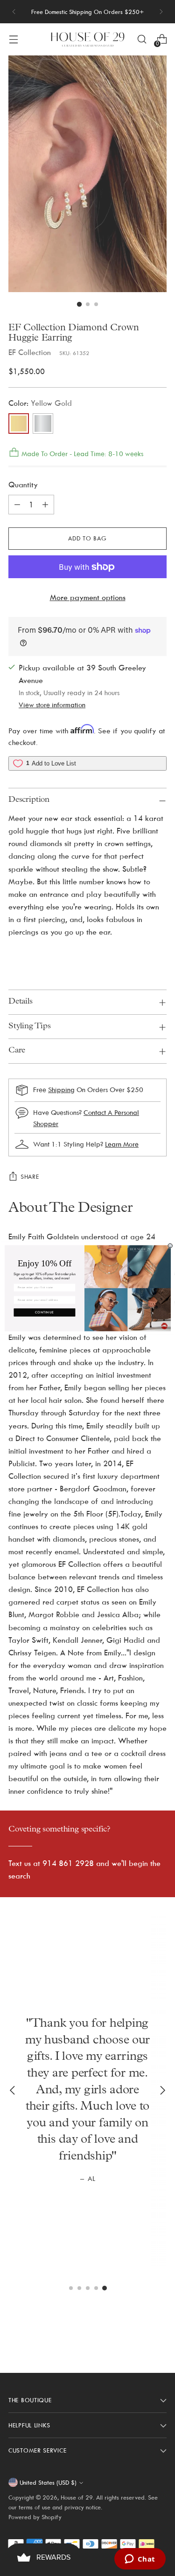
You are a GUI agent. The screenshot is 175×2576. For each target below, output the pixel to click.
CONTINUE (44, 1312)
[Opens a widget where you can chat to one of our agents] (140, 2560)
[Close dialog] (170, 1246)
